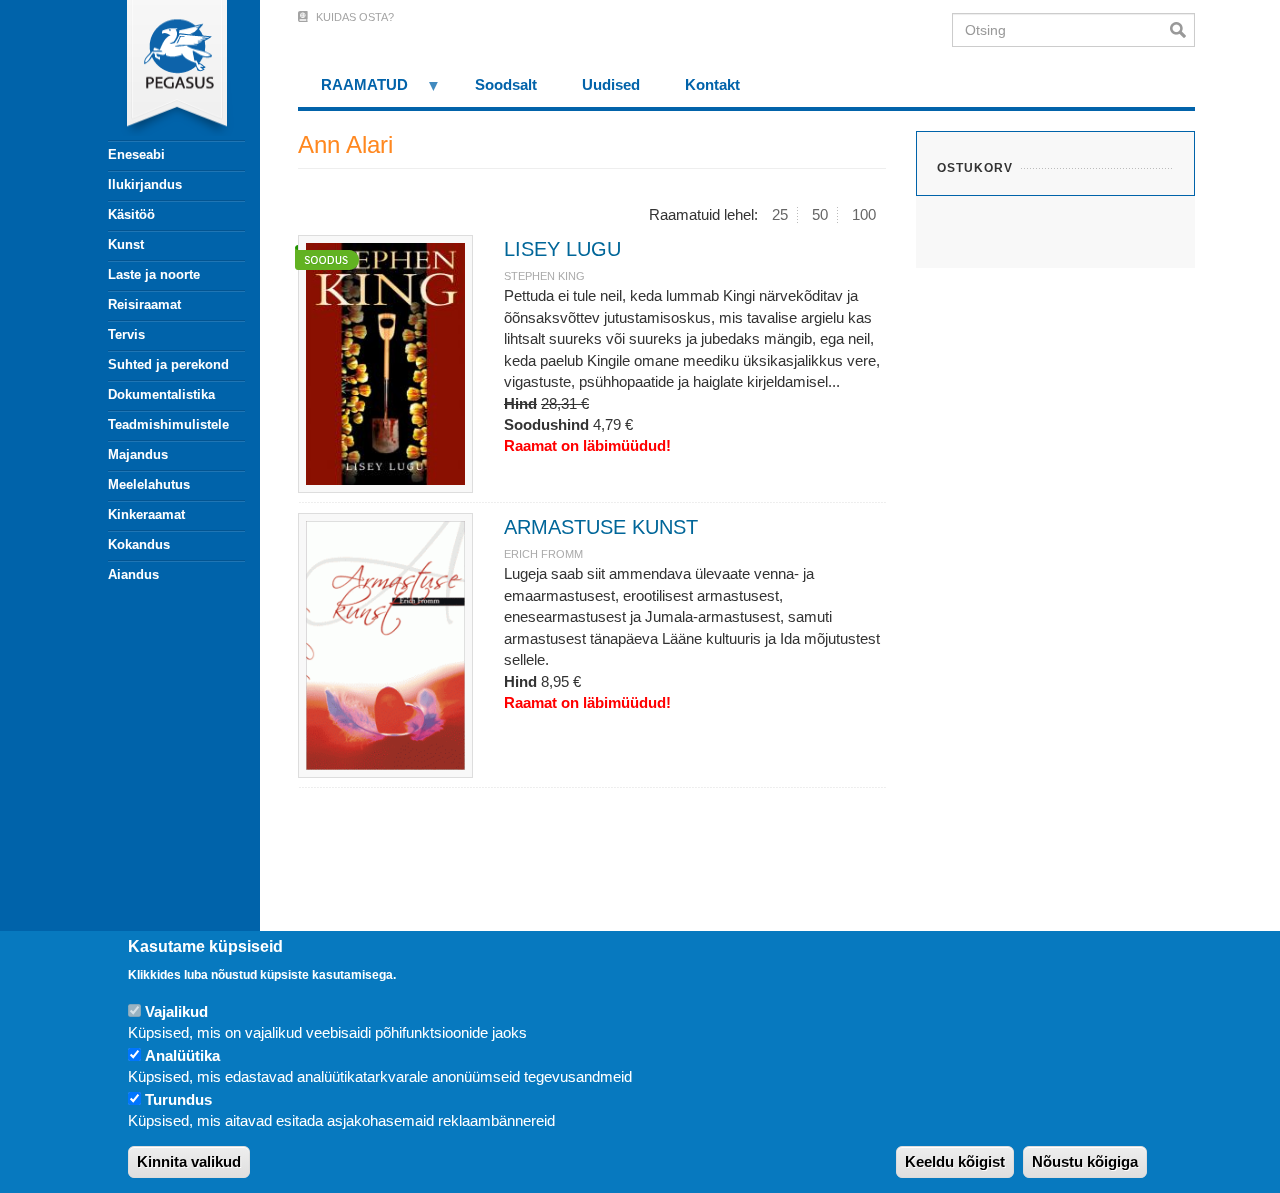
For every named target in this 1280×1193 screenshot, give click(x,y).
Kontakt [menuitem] (712, 84)
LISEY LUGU (562, 249)
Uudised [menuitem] (611, 84)
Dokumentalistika (161, 394)
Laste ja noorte (154, 274)
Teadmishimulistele (168, 424)
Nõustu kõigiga (1085, 1162)
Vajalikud (176, 1011)
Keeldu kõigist (955, 1162)
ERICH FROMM (543, 554)
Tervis (126, 334)
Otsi (1182, 30)
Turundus (178, 1099)
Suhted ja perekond (168, 364)
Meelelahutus (149, 484)
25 (780, 214)
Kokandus (139, 544)
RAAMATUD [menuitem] (353, 91)
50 (820, 214)
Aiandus (133, 574)
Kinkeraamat (146, 514)
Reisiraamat (144, 304)
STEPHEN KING (544, 276)
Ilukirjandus (145, 184)
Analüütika (182, 1055)
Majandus (138, 454)
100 (864, 214)
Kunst (126, 244)
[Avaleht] (165, 70)
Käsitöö (131, 214)
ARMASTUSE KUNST (601, 527)
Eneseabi (136, 154)
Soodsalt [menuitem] (506, 84)
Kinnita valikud (189, 1162)
